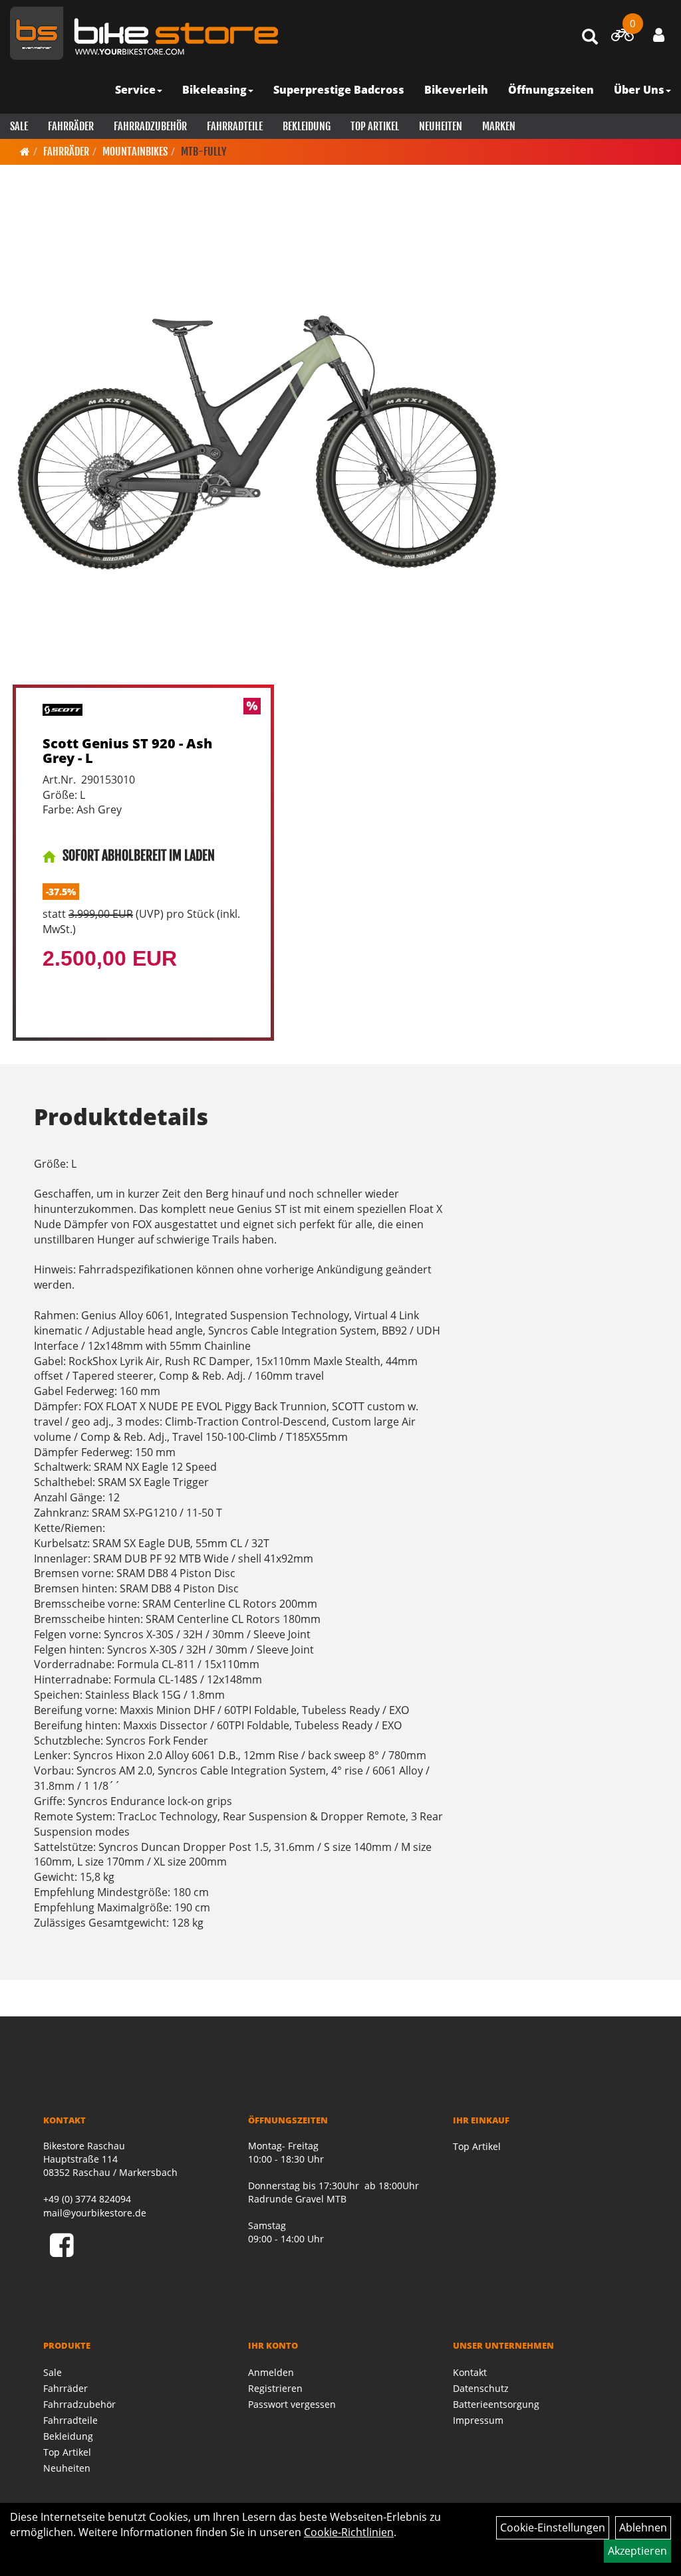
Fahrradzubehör (150, 126)
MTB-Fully (204, 152)
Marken (499, 126)
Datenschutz (481, 2388)
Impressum (478, 2420)
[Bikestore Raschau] (144, 33)
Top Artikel (375, 126)
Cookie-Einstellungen (553, 2527)
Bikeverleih (456, 90)
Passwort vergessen (292, 2404)
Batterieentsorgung (496, 2404)
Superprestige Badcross (339, 90)
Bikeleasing (214, 90)
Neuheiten (441, 126)
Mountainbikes (135, 152)
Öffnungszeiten (551, 90)
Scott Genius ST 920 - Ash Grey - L (127, 751)
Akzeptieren (637, 2551)
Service (135, 90)
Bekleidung (307, 126)
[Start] (25, 152)
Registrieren (275, 2388)
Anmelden (271, 2372)
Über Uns (639, 90)
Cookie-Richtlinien (349, 2532)
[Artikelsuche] (590, 38)
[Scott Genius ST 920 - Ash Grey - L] (256, 441)
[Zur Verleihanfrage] (622, 37)
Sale (19, 126)
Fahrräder (71, 126)
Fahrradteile (235, 126)
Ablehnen (643, 2527)
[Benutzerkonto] (659, 35)
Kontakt (470, 2372)
